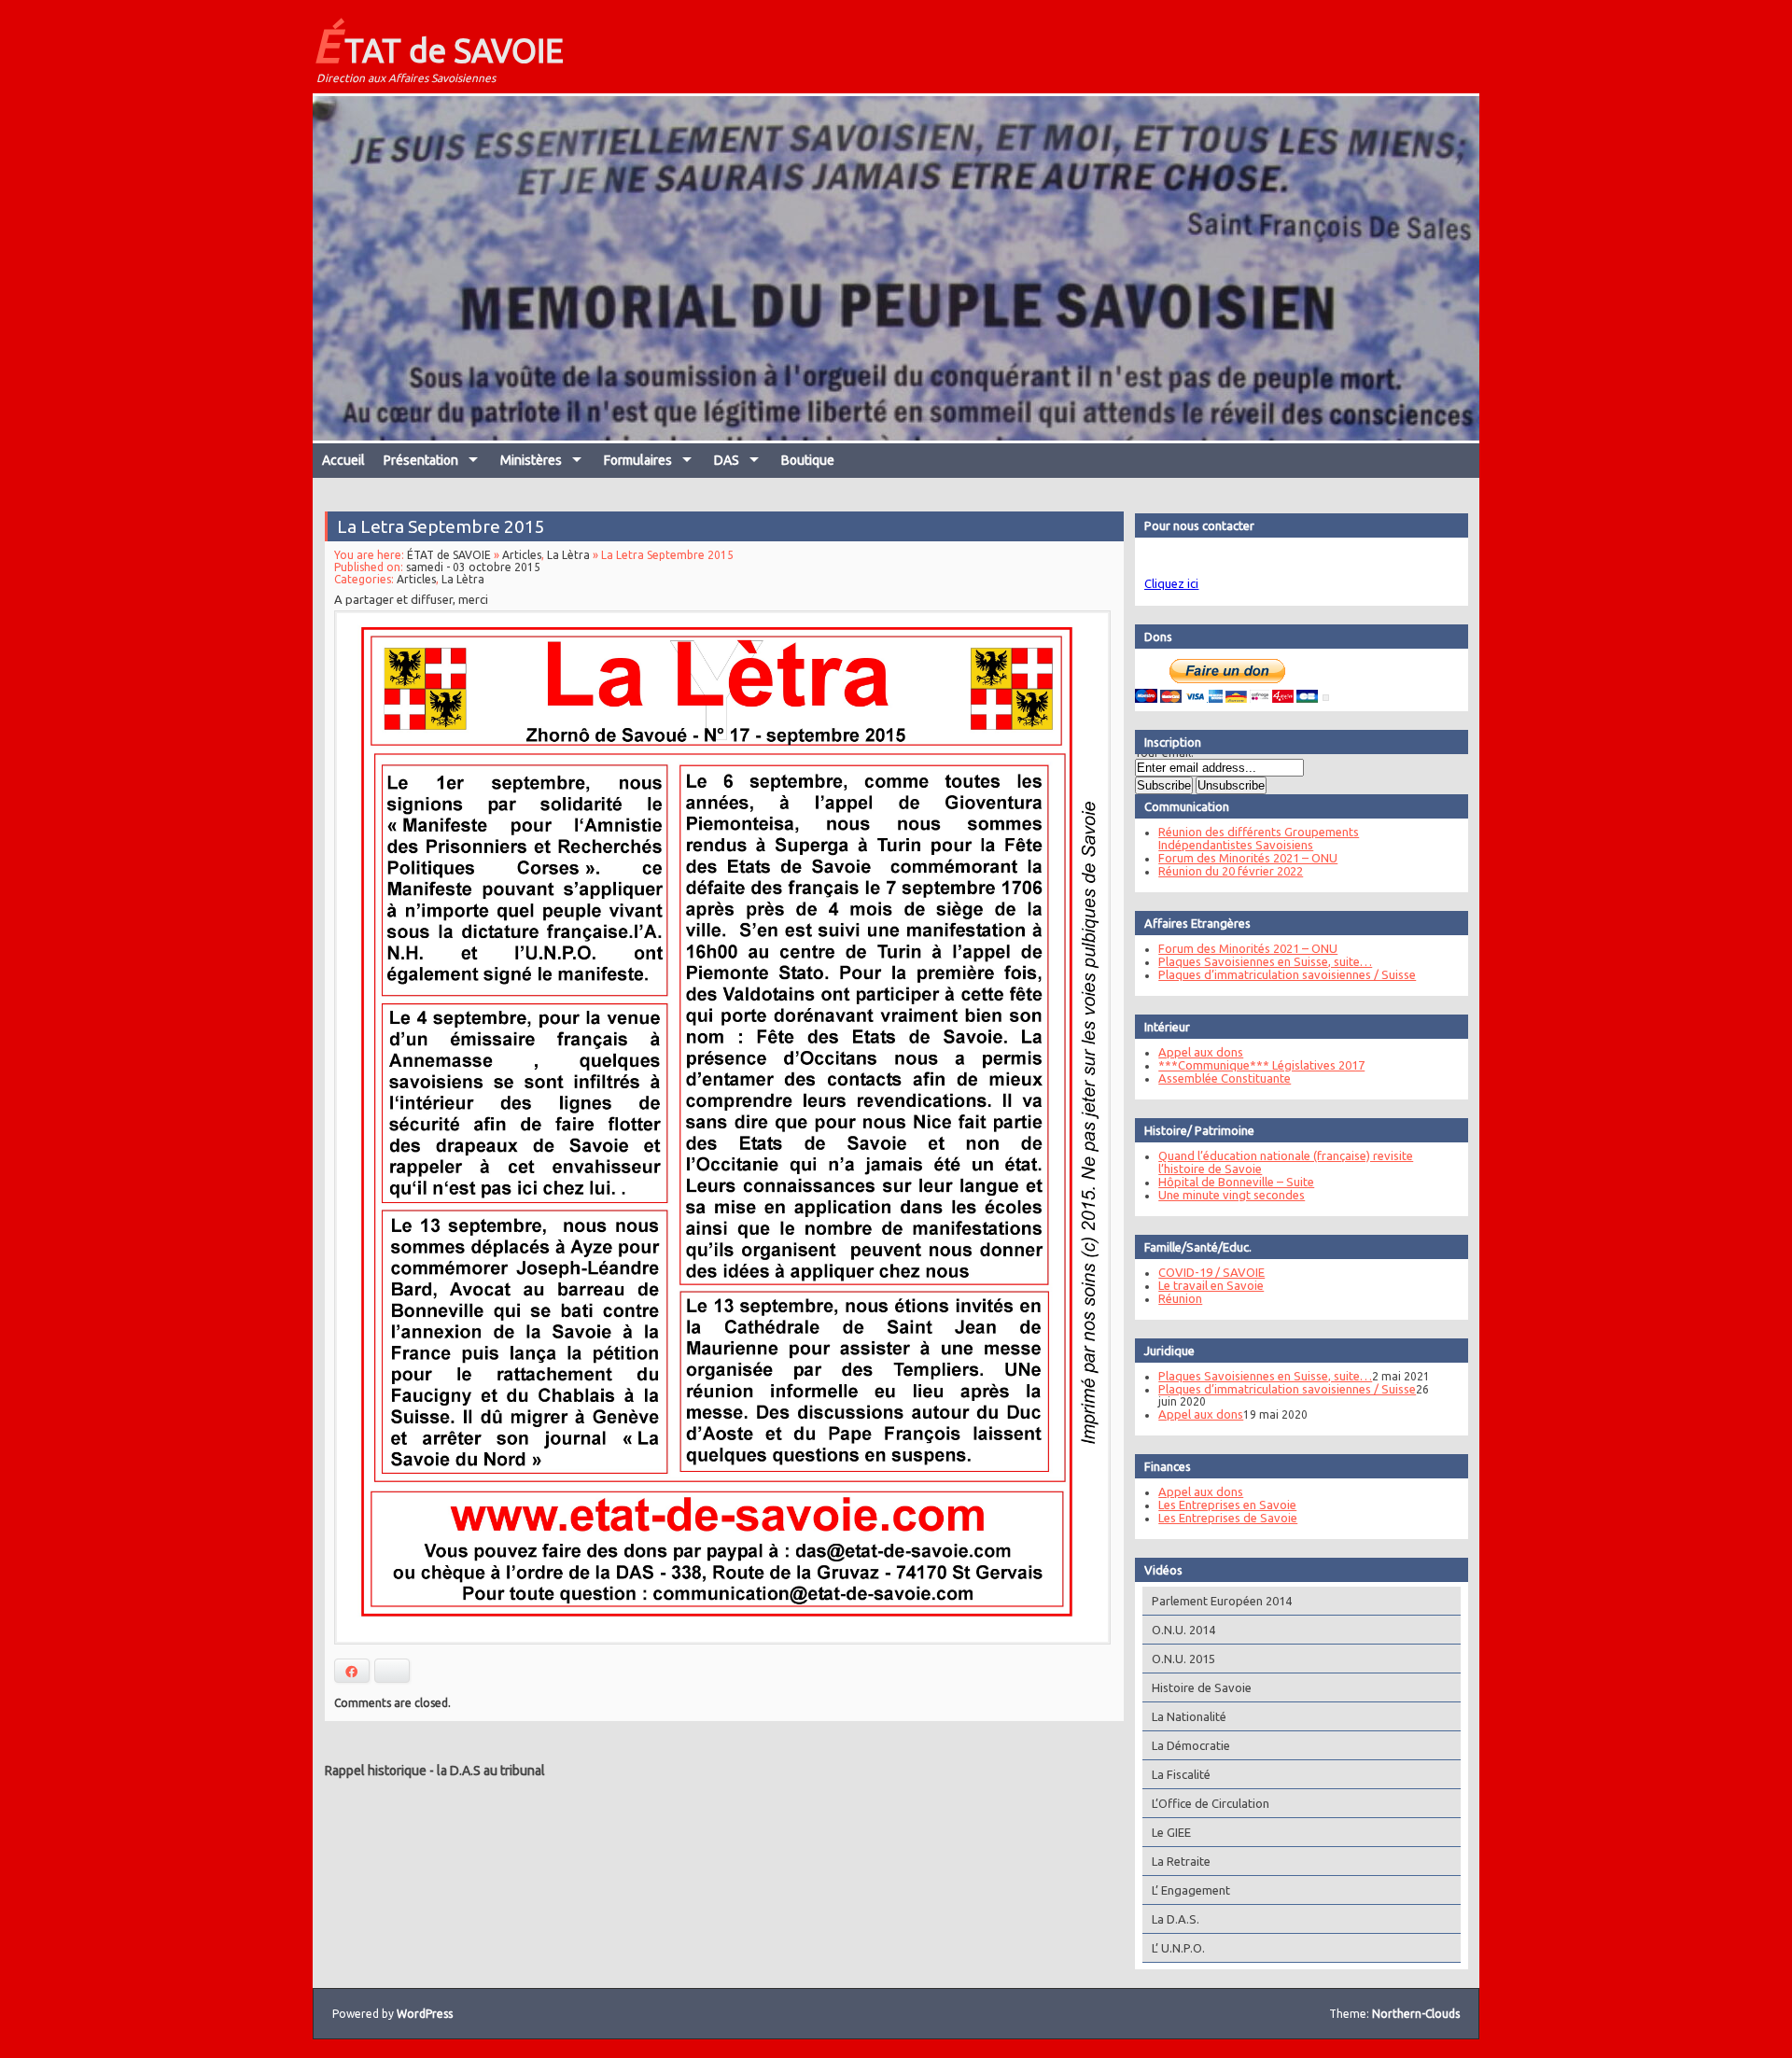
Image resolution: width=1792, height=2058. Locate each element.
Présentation (421, 460)
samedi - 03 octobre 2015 (473, 567)
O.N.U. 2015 (1183, 1659)
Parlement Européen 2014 (1222, 1601)
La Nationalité (1189, 1716)
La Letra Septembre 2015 (441, 526)
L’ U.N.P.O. (1178, 1948)
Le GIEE (1171, 1832)
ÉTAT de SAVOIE (438, 45)
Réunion (1180, 1298)
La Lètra (568, 555)
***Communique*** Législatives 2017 (1261, 1065)
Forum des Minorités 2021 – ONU (1248, 858)
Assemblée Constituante (1225, 1078)
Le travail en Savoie (1211, 1285)
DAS (727, 460)
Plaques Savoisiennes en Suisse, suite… (1265, 961)
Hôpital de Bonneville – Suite (1236, 1182)
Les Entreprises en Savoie (1227, 1505)
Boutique (808, 460)
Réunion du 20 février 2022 (1231, 871)
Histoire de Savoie (1202, 1687)
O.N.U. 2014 (1183, 1630)
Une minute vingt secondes (1232, 1195)
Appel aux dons (1201, 1052)
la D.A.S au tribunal (491, 1771)
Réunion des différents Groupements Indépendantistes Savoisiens (1259, 838)
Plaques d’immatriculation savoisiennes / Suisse (1287, 974)
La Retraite (1181, 1861)
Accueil (343, 460)
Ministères (531, 460)
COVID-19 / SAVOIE (1211, 1272)
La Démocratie (1191, 1745)
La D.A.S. (1176, 1919)
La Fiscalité (1181, 1774)
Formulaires (638, 460)
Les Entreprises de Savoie (1228, 1518)
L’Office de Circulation (1211, 1803)
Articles (522, 555)
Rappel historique (376, 1771)
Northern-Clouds (1416, 2014)
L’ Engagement (1191, 1890)
